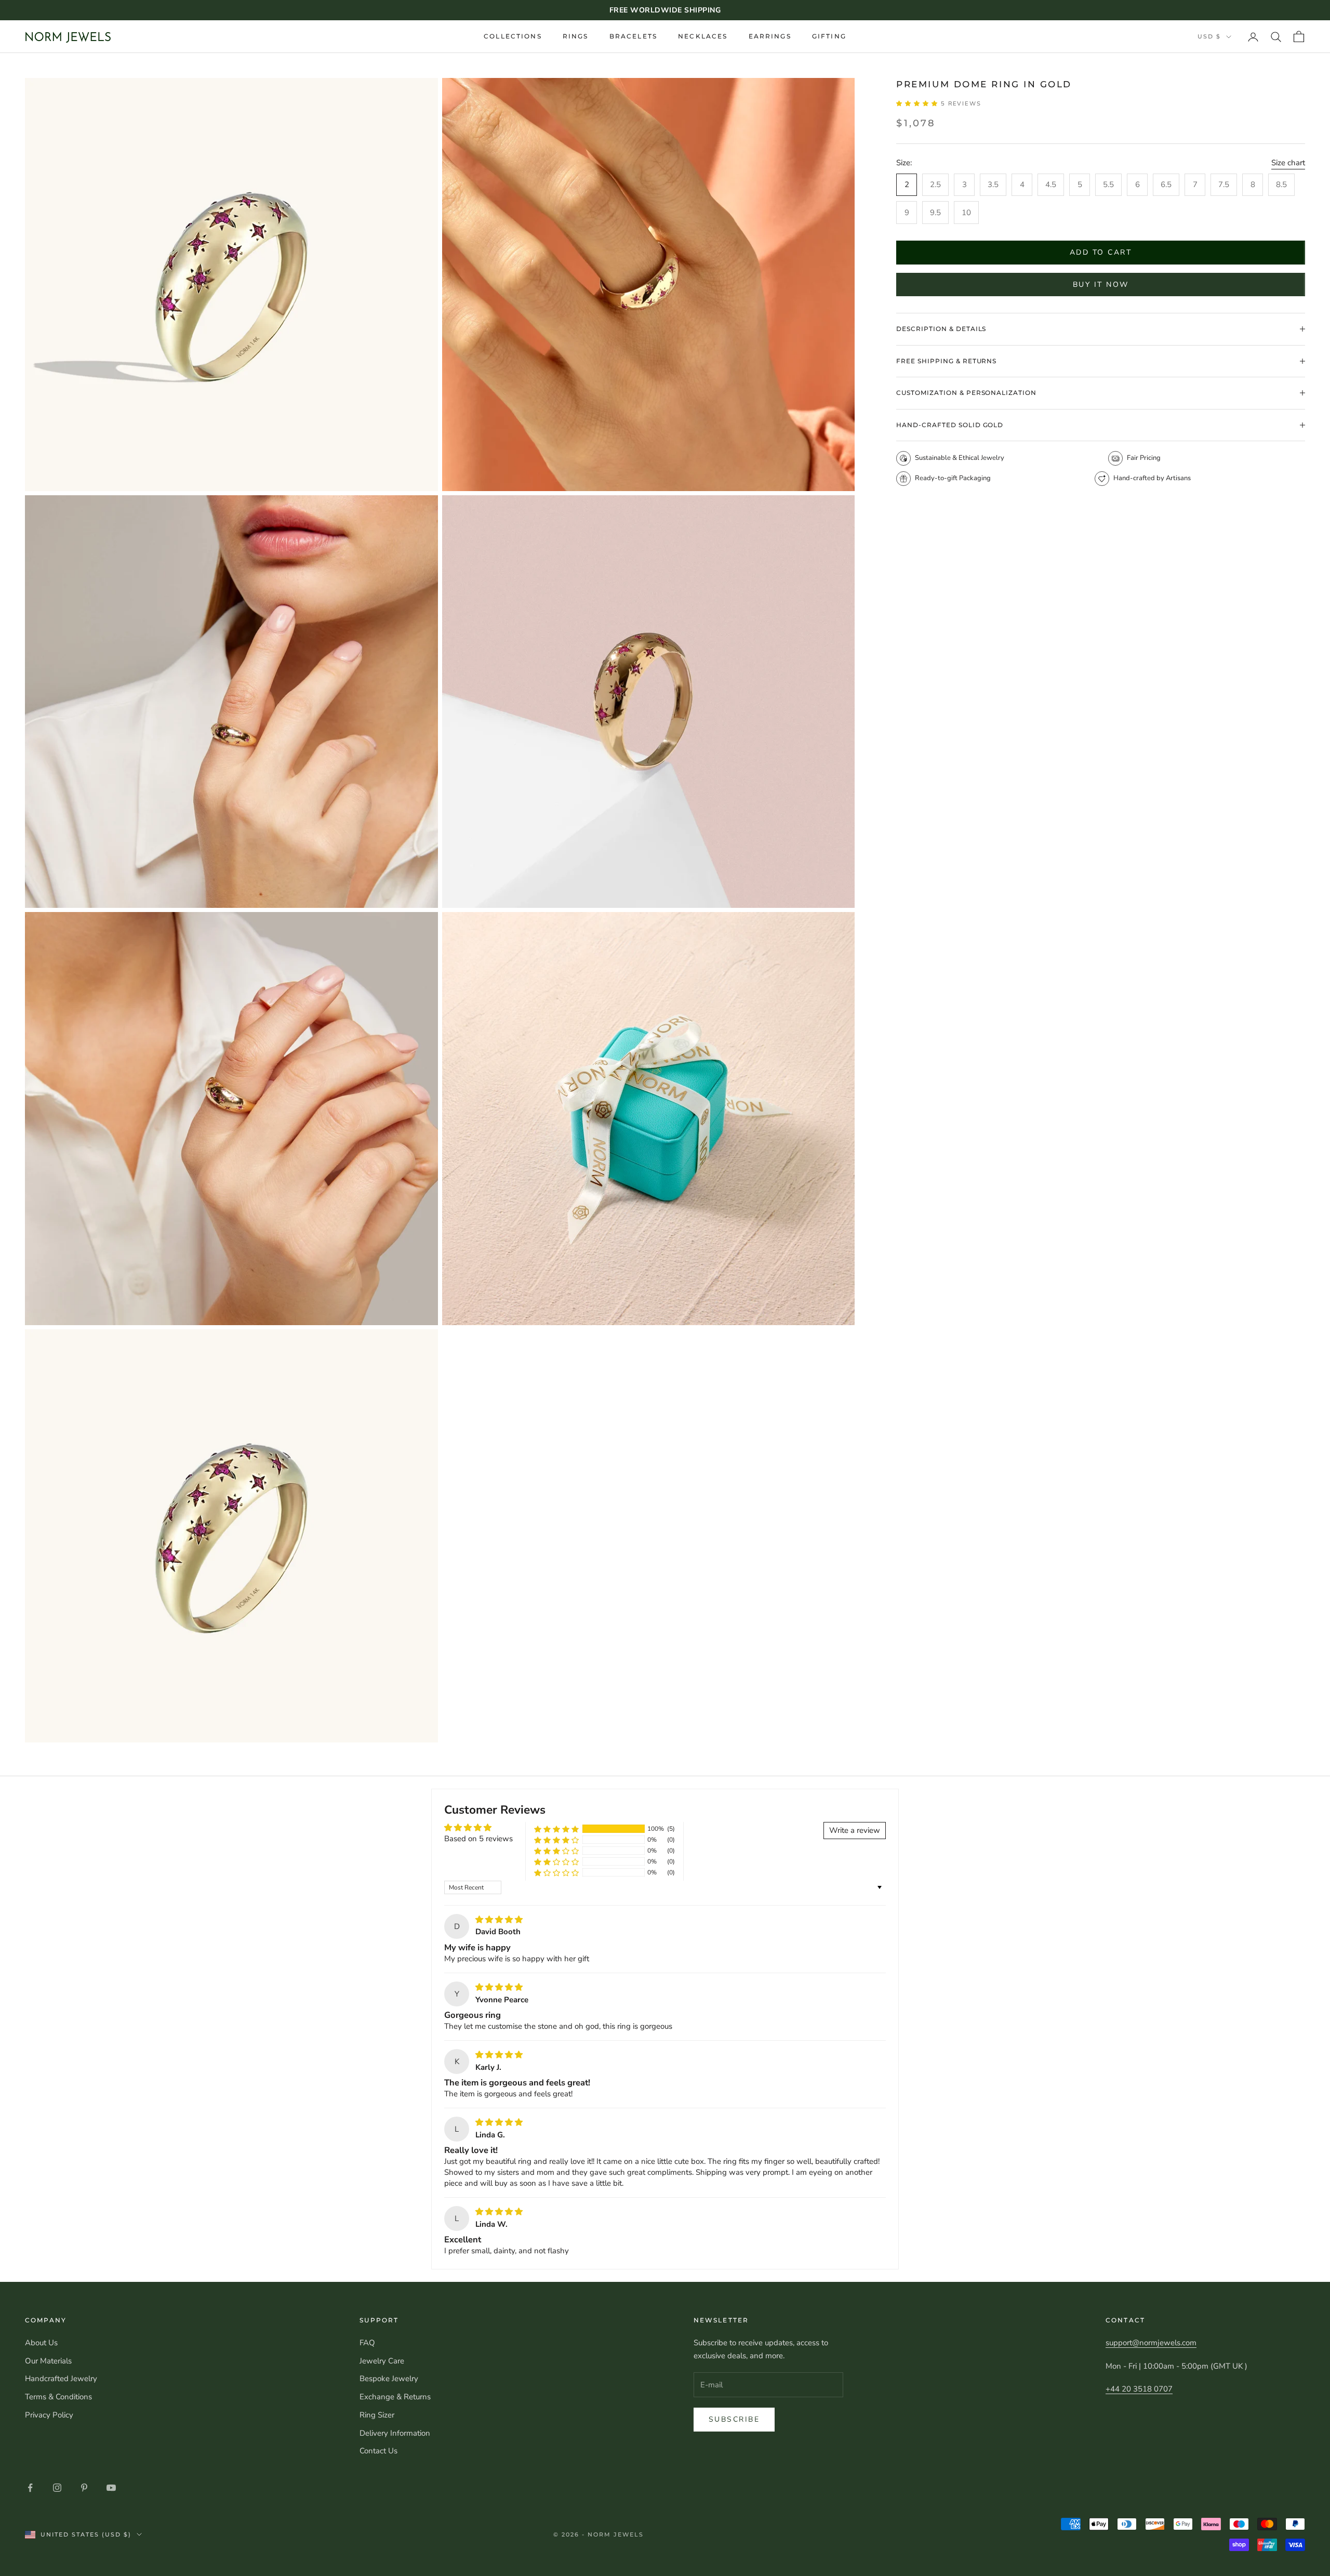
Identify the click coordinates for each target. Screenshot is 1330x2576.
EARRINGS (770, 36)
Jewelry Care (382, 2361)
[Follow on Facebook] (30, 2488)
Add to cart (1101, 252)
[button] (919, 103)
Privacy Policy (49, 2415)
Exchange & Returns (395, 2397)
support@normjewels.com (1151, 2343)
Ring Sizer (377, 2415)
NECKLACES (703, 36)
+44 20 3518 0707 (1139, 2389)
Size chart (1288, 163)
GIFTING (829, 36)
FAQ (367, 2343)
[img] (499, 1920)
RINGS (576, 36)
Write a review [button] (855, 1830)
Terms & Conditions (58, 2397)
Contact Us (378, 2451)
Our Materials (48, 2361)
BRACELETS (633, 36)
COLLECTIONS (513, 36)
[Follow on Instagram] (57, 2488)
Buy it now (1101, 285)
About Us (41, 2343)
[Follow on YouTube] (111, 2488)
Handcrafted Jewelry (61, 2379)
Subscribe (734, 2419)
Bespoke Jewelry (389, 2379)
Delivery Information (395, 2433)
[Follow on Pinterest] (84, 2488)
